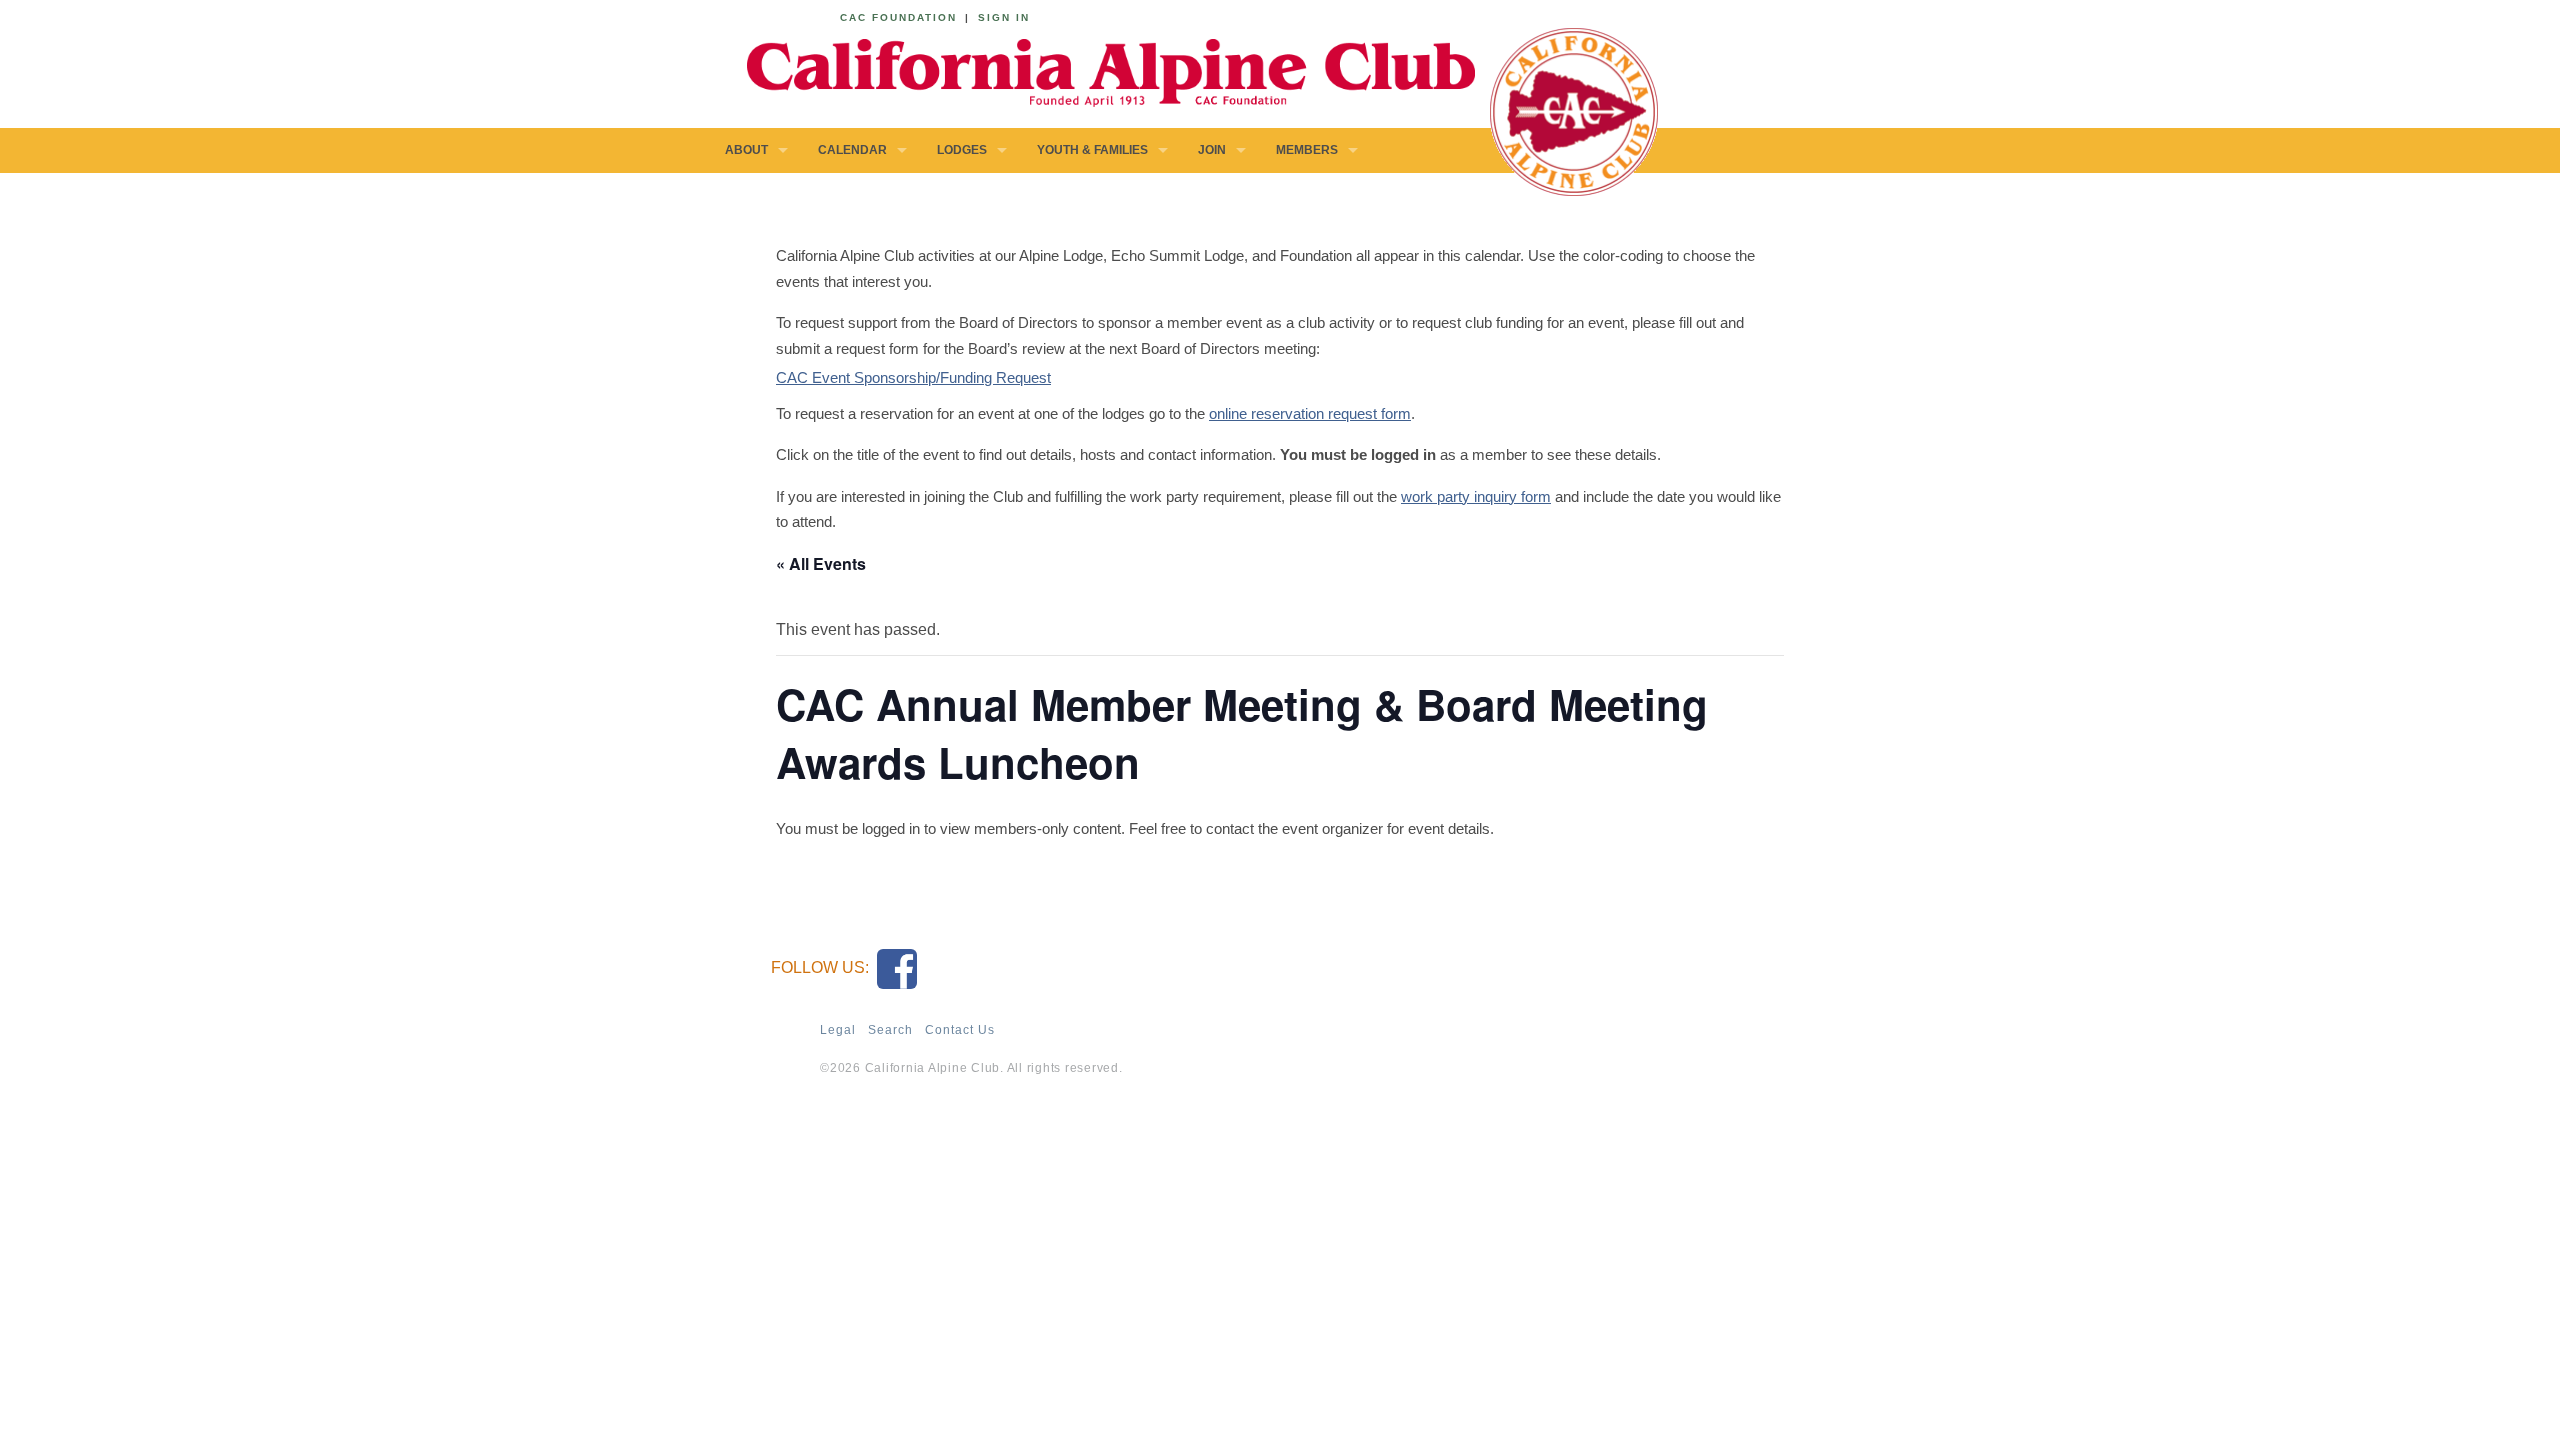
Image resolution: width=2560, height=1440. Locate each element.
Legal (838, 1030)
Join (1212, 150)
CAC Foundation (898, 17)
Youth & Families (1092, 150)
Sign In (1004, 17)
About (746, 150)
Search (890, 1030)
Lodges (962, 150)
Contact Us (960, 1030)
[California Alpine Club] (1100, 69)
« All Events (821, 563)
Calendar (852, 150)
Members (1307, 150)
